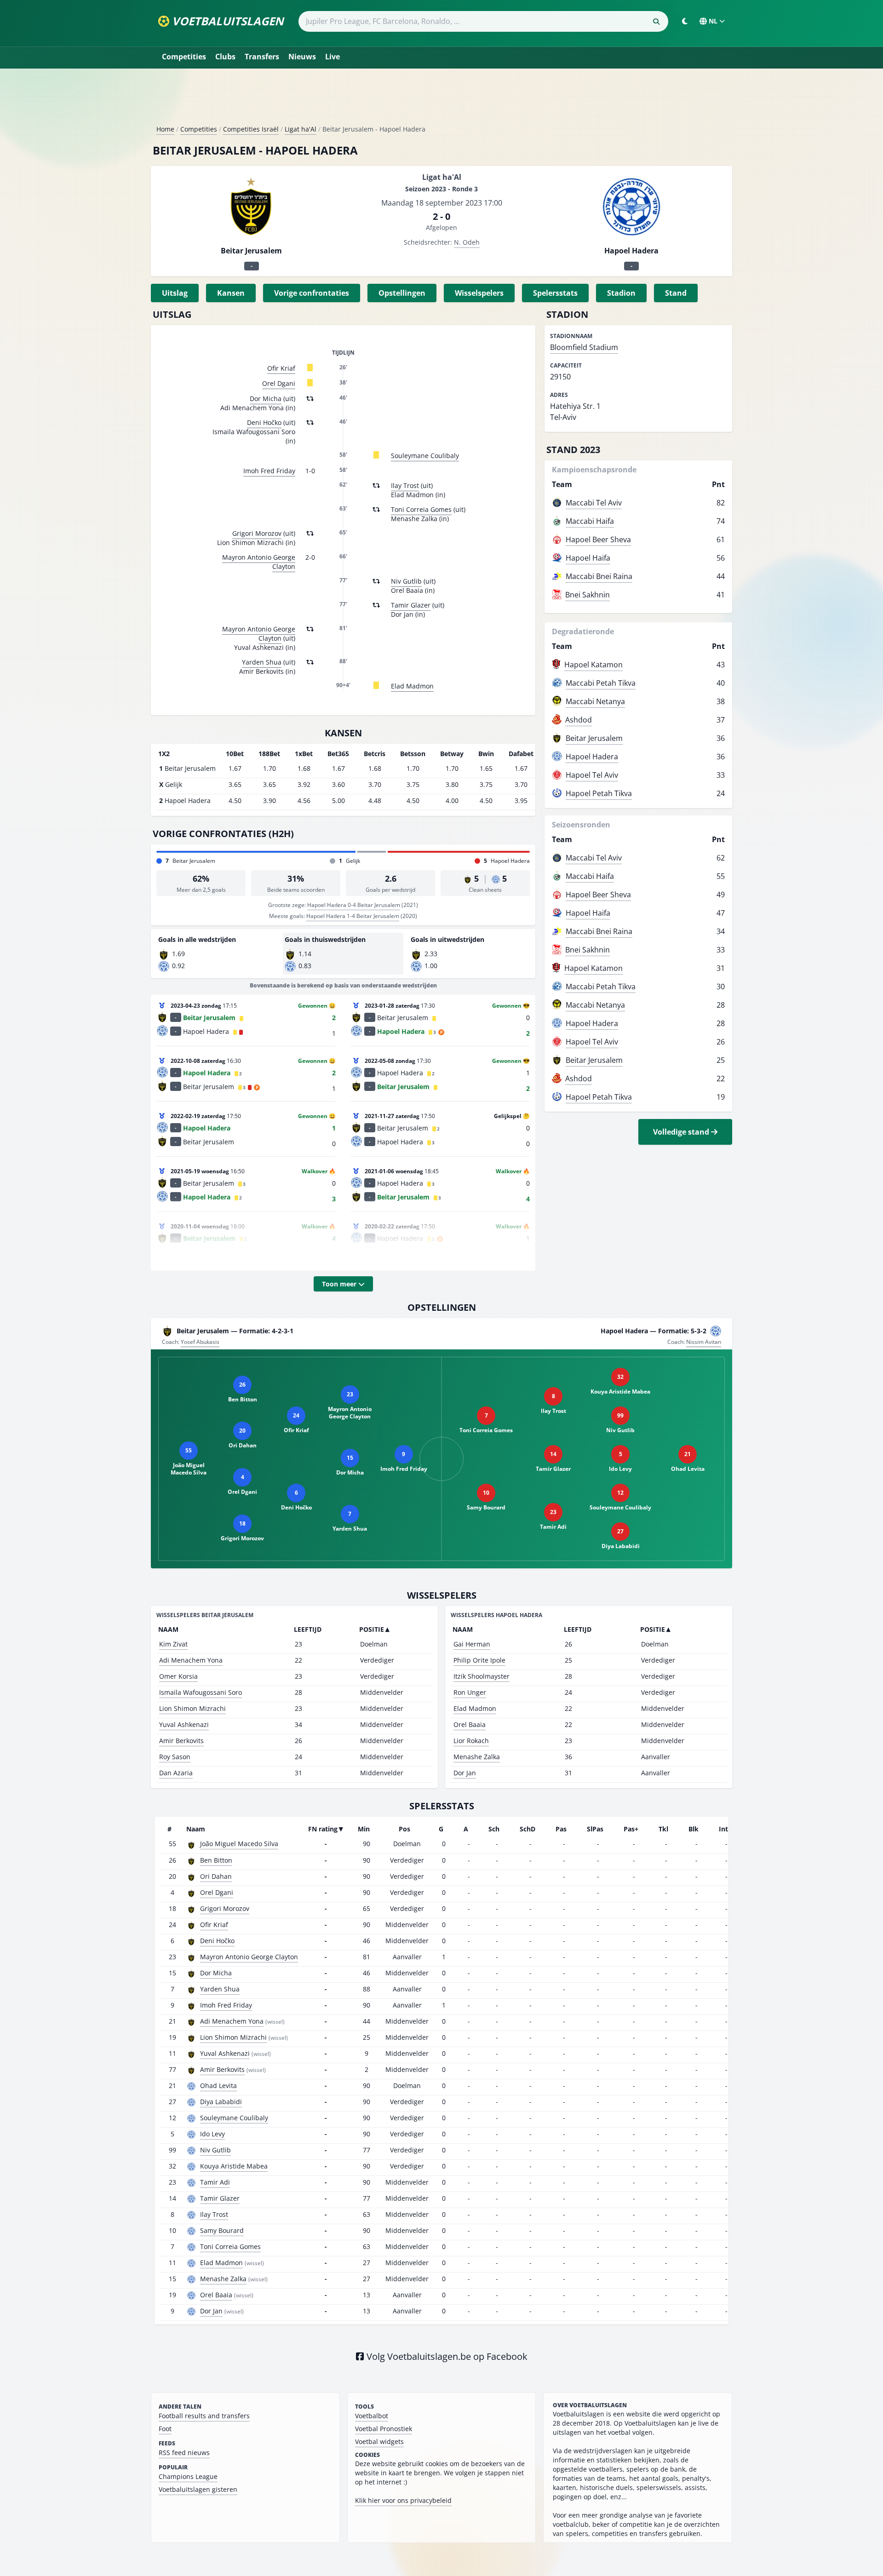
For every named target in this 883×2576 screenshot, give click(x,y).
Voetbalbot (372, 2416)
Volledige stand (682, 1132)
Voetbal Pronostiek (384, 2429)
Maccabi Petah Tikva (601, 683)
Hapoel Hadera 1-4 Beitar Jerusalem (353, 916)
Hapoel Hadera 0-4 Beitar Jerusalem (354, 905)
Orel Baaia (470, 1724)
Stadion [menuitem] (621, 293)
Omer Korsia (178, 1676)
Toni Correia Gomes (421, 509)
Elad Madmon (412, 686)
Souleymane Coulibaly (425, 456)
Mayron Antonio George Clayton (259, 562)
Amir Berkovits (181, 1741)
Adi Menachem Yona (191, 1660)
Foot (165, 2429)
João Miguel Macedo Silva (239, 1844)
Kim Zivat (173, 1644)
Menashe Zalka (477, 1757)
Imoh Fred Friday (269, 471)
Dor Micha (266, 399)
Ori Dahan (216, 1876)
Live (333, 57)
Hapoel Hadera (592, 757)
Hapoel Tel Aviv (592, 775)
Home (165, 129)
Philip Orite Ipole (479, 1660)
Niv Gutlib (406, 581)
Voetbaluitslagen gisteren (198, 2489)
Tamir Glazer (411, 605)
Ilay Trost (405, 485)
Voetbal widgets (379, 2441)
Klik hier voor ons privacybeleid (403, 2500)
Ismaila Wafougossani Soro (201, 1692)
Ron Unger (470, 1692)
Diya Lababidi (221, 2102)
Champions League (188, 2476)
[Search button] (656, 22)
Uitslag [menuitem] (175, 293)
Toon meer (340, 1284)
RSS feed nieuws (184, 2453)
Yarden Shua (262, 662)
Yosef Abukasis (200, 1342)
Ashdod (579, 720)
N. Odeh (467, 242)
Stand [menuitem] (676, 293)
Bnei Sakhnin (588, 595)
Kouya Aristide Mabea (234, 2166)
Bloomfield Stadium (584, 347)
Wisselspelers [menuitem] (479, 293)
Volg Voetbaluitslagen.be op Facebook (446, 2356)
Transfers (262, 57)
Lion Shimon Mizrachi (192, 1708)
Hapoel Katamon (593, 665)
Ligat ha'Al (301, 129)
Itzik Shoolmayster (482, 1676)
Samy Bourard (222, 2230)
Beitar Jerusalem (594, 738)
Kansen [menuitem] (231, 293)
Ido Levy (212, 2134)
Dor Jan (465, 1773)
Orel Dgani (279, 383)
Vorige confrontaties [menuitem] (312, 293)
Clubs (225, 57)
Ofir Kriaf (281, 368)
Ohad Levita (218, 2085)
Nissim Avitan (704, 1342)
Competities (184, 57)
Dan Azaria (176, 1773)
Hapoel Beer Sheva (598, 539)
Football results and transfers (204, 2416)
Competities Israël (251, 129)
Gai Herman (472, 1644)
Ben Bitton (216, 1860)
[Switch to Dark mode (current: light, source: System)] (685, 21)
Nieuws (302, 57)
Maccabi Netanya (595, 701)
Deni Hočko (264, 422)
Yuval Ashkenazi (184, 1724)
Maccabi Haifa (590, 521)
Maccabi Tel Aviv (594, 503)
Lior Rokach (471, 1741)
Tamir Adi (215, 2182)
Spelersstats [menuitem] (555, 293)
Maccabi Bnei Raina (599, 576)
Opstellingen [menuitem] (402, 293)
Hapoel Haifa (588, 558)
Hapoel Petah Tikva (599, 793)
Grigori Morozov (257, 533)
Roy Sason (175, 1757)
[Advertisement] (441, 100)
